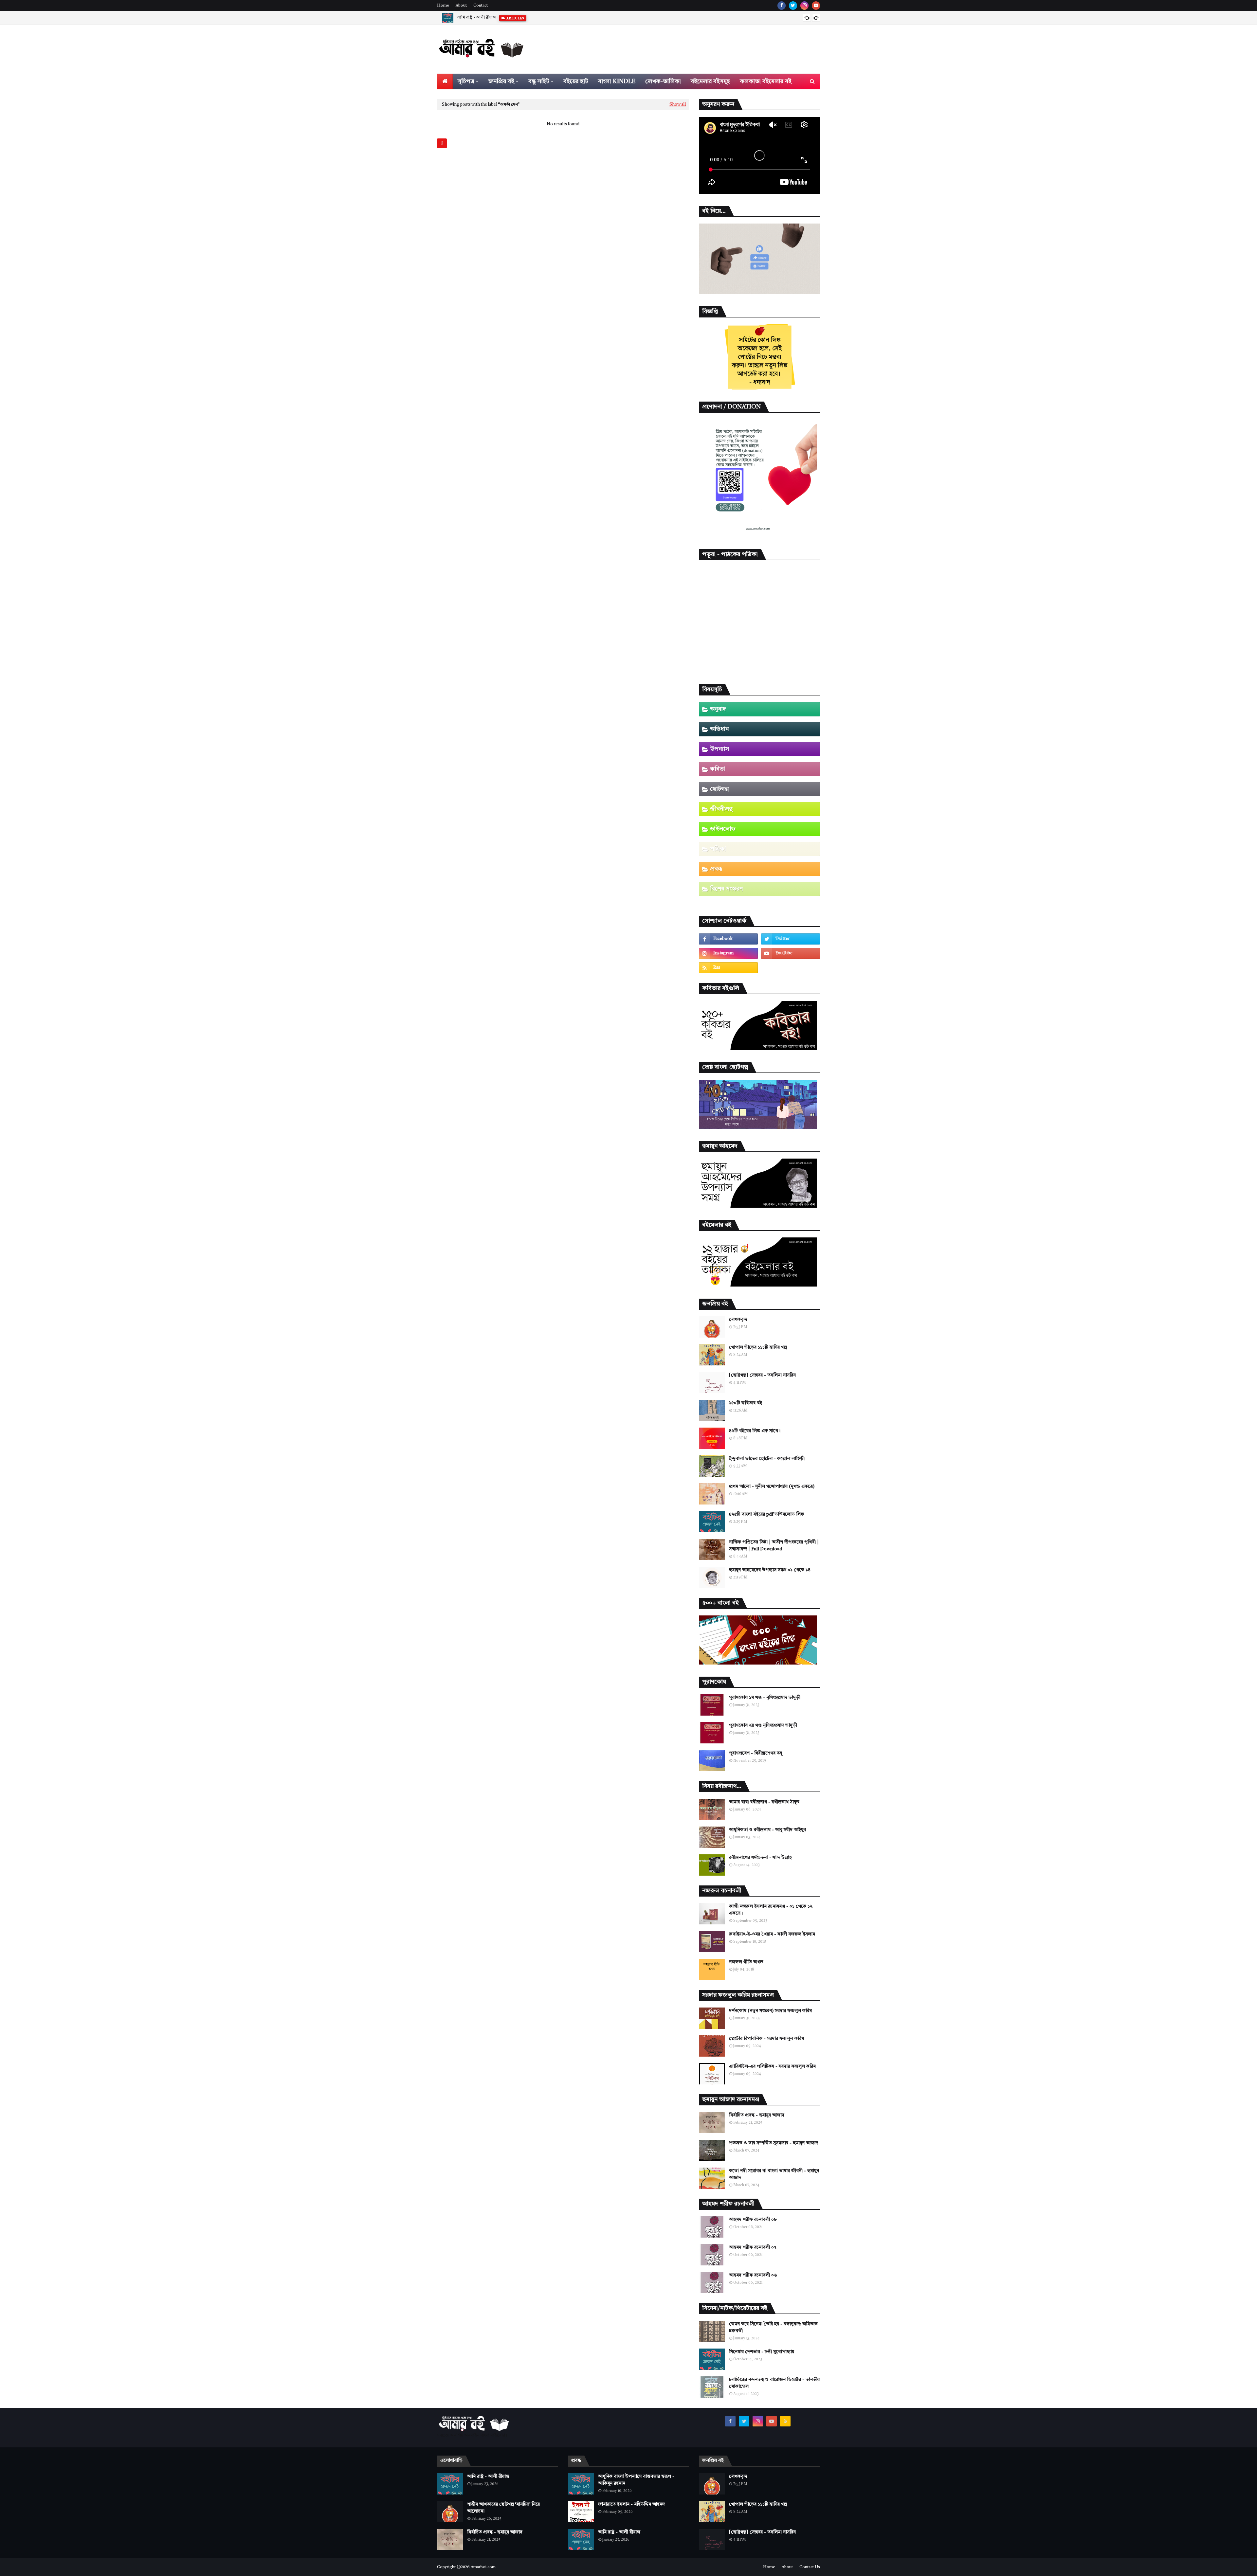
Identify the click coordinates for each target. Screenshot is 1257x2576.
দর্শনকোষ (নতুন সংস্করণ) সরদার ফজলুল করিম (770, 2011)
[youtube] (816, 6)
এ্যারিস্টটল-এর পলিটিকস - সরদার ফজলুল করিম (772, 2066)
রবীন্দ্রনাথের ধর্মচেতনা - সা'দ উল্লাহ (760, 1858)
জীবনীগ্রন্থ (721, 809)
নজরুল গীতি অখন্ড (746, 1962)
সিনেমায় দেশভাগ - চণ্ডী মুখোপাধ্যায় (762, 2352)
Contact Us (810, 2567)
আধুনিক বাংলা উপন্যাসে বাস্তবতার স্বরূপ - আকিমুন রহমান (636, 2480)
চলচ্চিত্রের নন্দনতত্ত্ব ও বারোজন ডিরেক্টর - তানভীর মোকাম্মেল (774, 2383)
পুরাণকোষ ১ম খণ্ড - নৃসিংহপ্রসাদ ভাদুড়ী (765, 1698)
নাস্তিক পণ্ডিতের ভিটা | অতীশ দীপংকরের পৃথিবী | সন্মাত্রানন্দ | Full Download (774, 1546)
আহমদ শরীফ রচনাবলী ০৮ (753, 2220)
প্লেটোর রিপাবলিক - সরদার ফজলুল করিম (766, 2039)
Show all (678, 105)
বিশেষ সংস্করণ (726, 889)
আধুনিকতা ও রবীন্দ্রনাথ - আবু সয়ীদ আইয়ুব (767, 1830)
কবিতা (718, 769)
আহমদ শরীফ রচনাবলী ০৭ (753, 2247)
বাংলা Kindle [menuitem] (617, 81)
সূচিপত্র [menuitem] (466, 81)
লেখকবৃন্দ (738, 1320)
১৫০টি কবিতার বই (746, 1403)
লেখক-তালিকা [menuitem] (663, 81)
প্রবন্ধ (716, 869)
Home (443, 6)
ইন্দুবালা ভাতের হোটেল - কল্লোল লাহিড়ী (767, 1459)
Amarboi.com (483, 2567)
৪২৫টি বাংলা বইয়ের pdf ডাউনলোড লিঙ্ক (766, 1514)
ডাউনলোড (723, 829)
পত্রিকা (718, 849)
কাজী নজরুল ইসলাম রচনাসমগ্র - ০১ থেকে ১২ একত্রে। (771, 1910)
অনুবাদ (718, 709)
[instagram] (804, 6)
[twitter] (793, 6)
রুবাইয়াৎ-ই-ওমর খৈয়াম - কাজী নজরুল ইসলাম (772, 1934)
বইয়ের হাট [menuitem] (576, 81)
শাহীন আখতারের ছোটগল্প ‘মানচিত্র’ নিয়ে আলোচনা (498, 18)
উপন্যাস (720, 749)
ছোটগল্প (719, 789)
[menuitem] (445, 81)
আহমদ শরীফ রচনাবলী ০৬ (753, 2275)
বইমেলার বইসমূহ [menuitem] (710, 81)
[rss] (728, 968)
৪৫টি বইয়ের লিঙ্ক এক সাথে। (755, 1431)
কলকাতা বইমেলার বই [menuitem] (766, 81)
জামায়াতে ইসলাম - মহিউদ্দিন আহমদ (631, 2504)
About (461, 6)
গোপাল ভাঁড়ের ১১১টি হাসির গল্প (758, 1347)
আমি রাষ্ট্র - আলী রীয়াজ (488, 2477)
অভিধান (719, 729)
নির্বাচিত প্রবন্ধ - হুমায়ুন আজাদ (757, 2115)
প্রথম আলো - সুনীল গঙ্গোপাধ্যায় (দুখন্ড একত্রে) (772, 1486)
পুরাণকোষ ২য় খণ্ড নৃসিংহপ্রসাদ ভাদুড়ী (763, 1725)
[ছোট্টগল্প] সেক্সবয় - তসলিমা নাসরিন (762, 1375)
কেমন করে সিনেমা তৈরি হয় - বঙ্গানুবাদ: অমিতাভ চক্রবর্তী (773, 2327)
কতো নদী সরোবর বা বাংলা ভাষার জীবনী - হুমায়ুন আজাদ (774, 2174)
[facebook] (782, 6)
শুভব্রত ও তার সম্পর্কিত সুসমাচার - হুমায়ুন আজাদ (774, 2143)
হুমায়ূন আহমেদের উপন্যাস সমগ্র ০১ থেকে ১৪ (770, 1570)
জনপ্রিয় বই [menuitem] (501, 81)
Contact (481, 6)
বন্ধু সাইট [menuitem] (539, 81)
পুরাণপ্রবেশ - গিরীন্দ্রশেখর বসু (756, 1753)
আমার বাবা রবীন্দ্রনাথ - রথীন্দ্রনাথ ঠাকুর (764, 1802)
